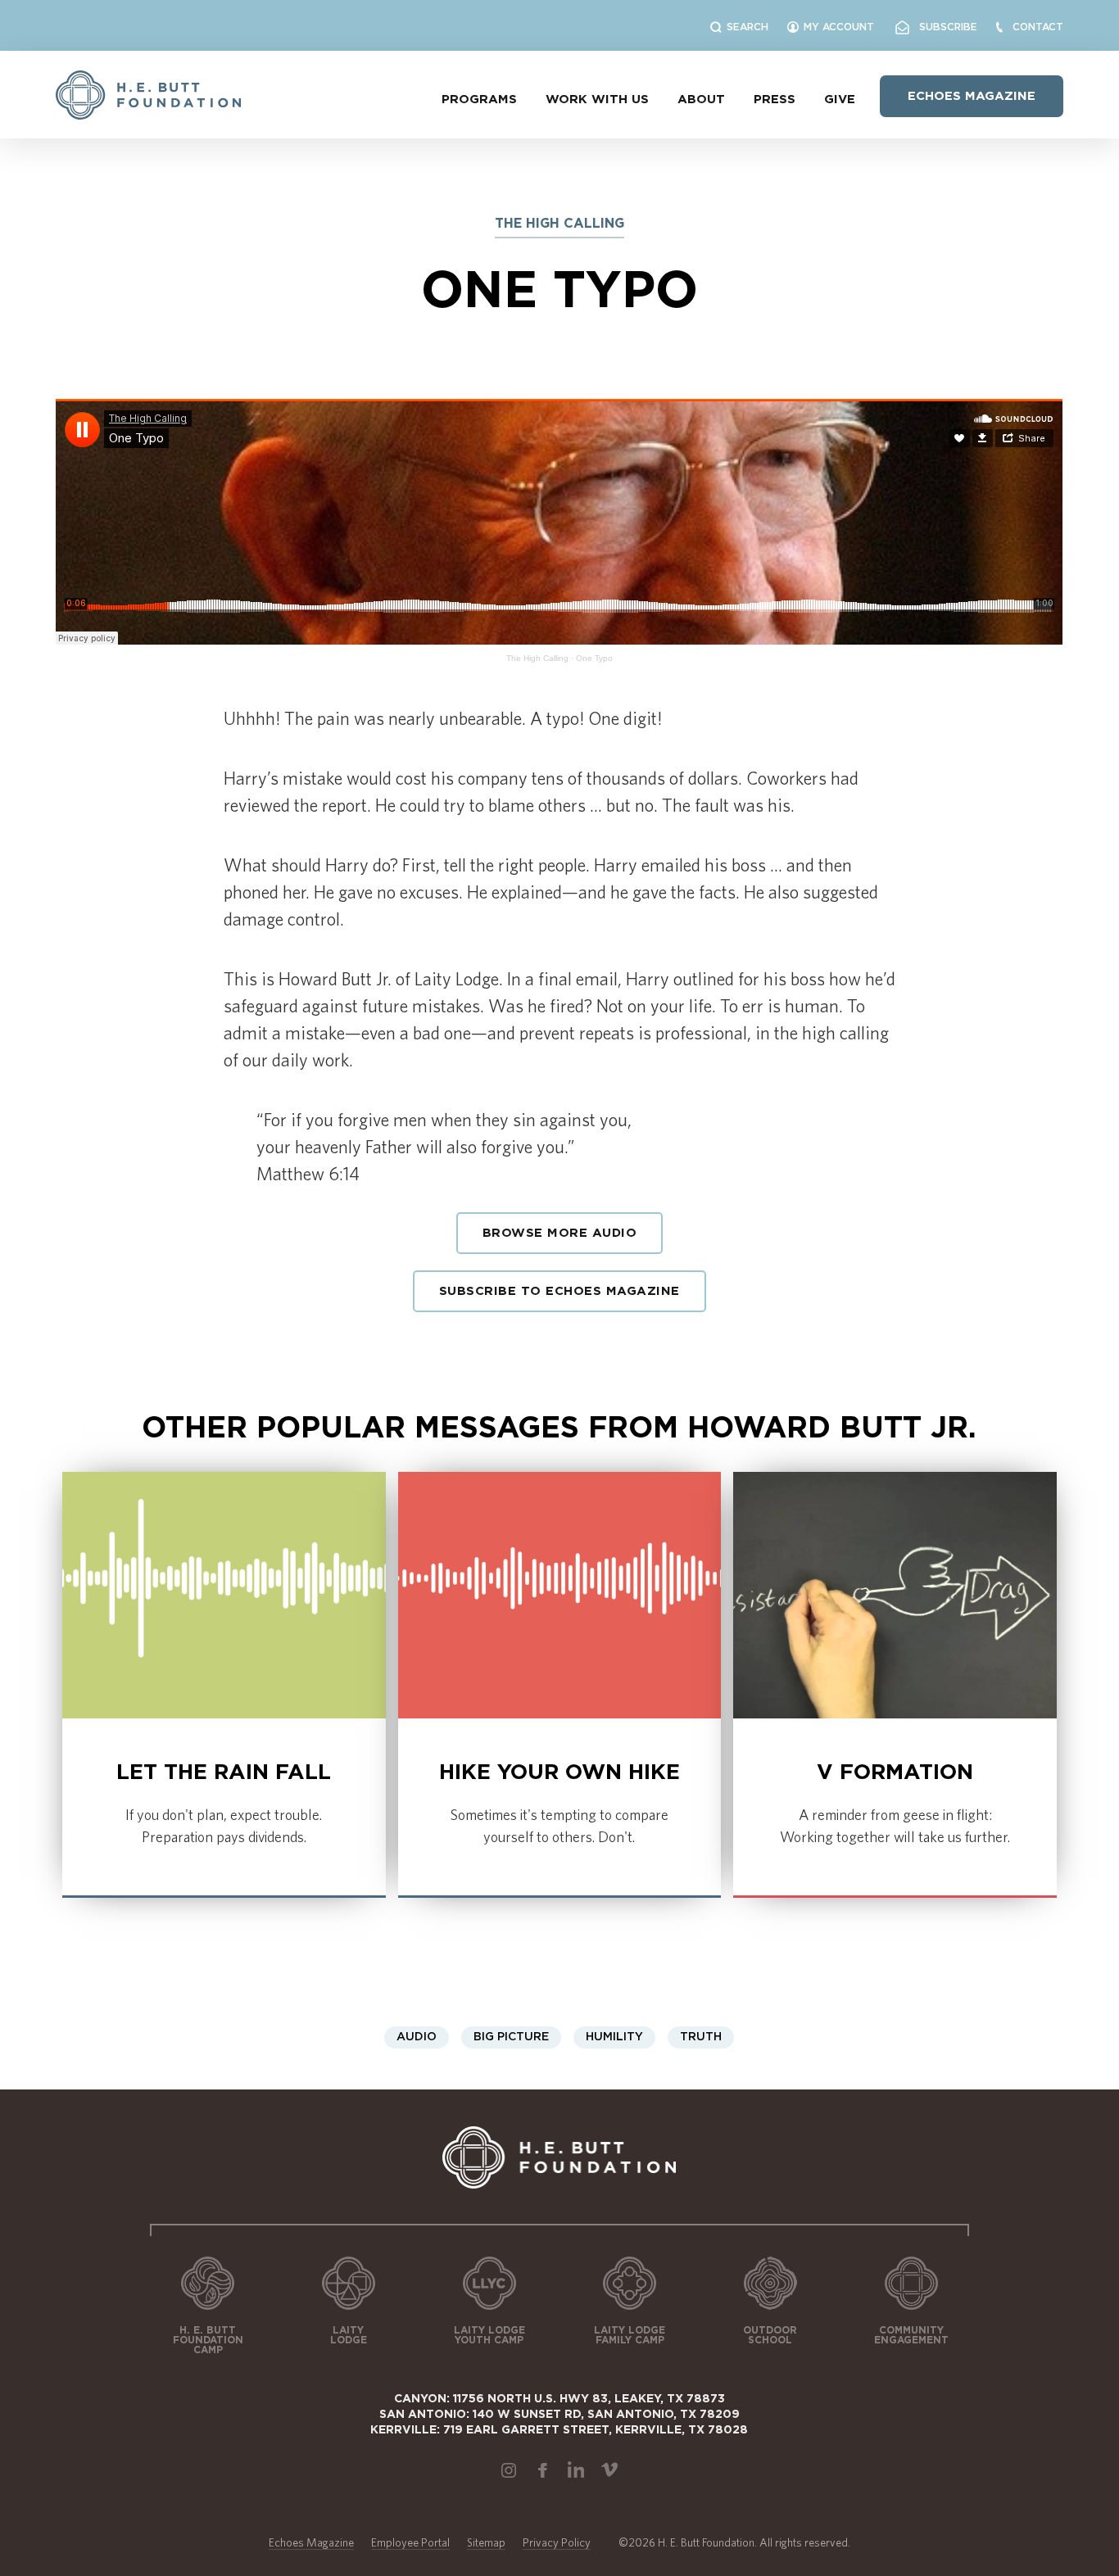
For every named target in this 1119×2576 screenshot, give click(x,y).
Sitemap (486, 2542)
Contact (1038, 27)
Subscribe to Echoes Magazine (559, 1291)
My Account (839, 27)
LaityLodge (349, 2335)
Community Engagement (911, 2335)
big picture (511, 2037)
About (701, 100)
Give (840, 100)
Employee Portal (410, 2542)
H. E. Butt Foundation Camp (208, 2340)
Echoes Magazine (972, 96)
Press (775, 100)
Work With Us (597, 100)
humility (614, 2037)
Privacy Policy (557, 2542)
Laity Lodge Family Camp (630, 2335)
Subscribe (943, 27)
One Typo (594, 658)
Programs (479, 100)
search (748, 27)
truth (701, 2037)
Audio (417, 2037)
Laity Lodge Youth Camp (489, 2335)
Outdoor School (770, 2335)
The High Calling (537, 658)
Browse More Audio (560, 1233)
